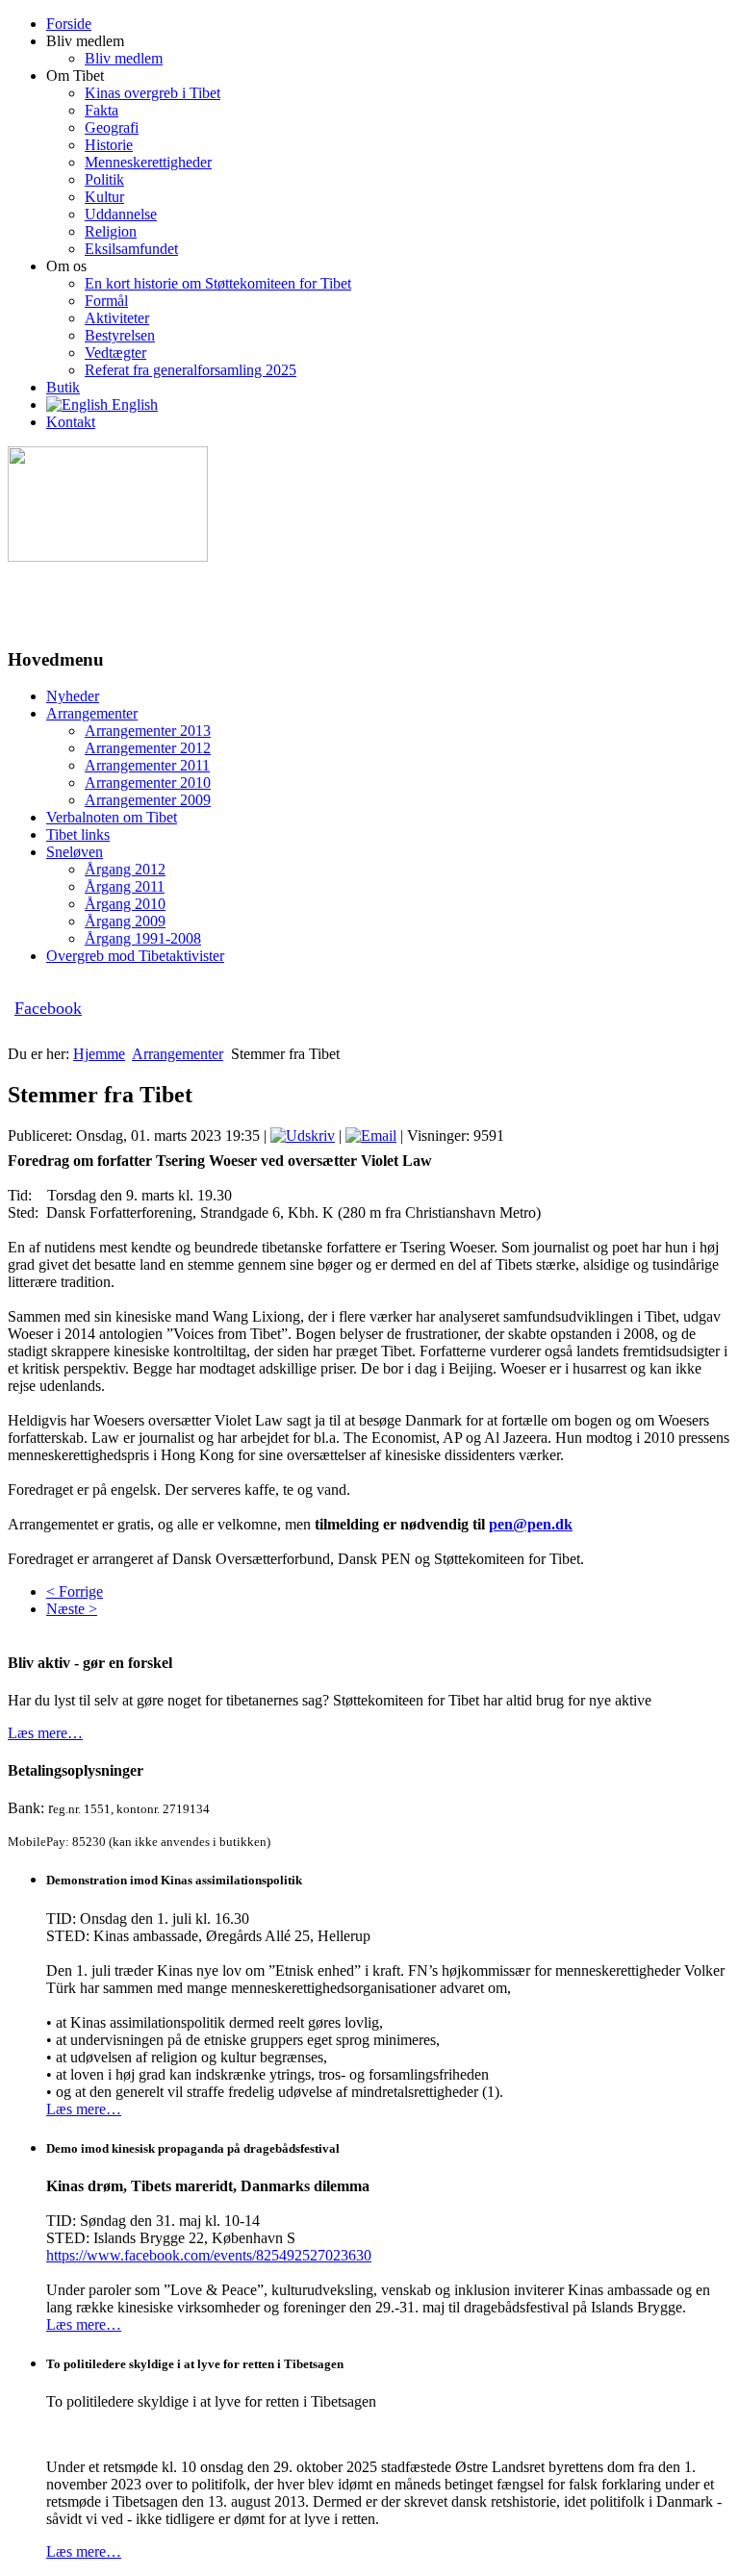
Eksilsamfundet (131, 249)
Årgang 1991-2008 (143, 938)
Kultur (104, 197)
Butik (63, 387)
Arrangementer (92, 713)
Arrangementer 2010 (148, 783)
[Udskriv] (303, 1136)
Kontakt (71, 422)
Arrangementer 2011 (147, 765)
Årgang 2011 (125, 886)
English (133, 404)
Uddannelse (121, 214)
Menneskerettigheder (148, 162)
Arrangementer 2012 (148, 748)
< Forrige (75, 1591)
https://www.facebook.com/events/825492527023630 (209, 2255)
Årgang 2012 (125, 869)
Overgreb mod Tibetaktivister (135, 956)
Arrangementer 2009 (148, 800)
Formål (106, 301)
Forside (69, 24)
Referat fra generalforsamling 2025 (191, 370)
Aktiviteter (117, 318)
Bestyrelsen (120, 335)
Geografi (112, 127)
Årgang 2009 (125, 921)
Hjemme (99, 1054)
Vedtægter (115, 353)
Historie (109, 145)
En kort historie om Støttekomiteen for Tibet (218, 283)
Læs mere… (45, 1733)
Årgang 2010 (125, 904)
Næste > (72, 1609)
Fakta (102, 110)
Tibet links (78, 834)
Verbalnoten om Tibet (112, 817)
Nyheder (73, 696)
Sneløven (75, 852)
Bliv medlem (124, 58)
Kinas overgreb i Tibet (153, 93)
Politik (104, 179)
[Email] (371, 1136)
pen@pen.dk (531, 1524)
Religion (111, 231)
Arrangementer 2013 (148, 731)
